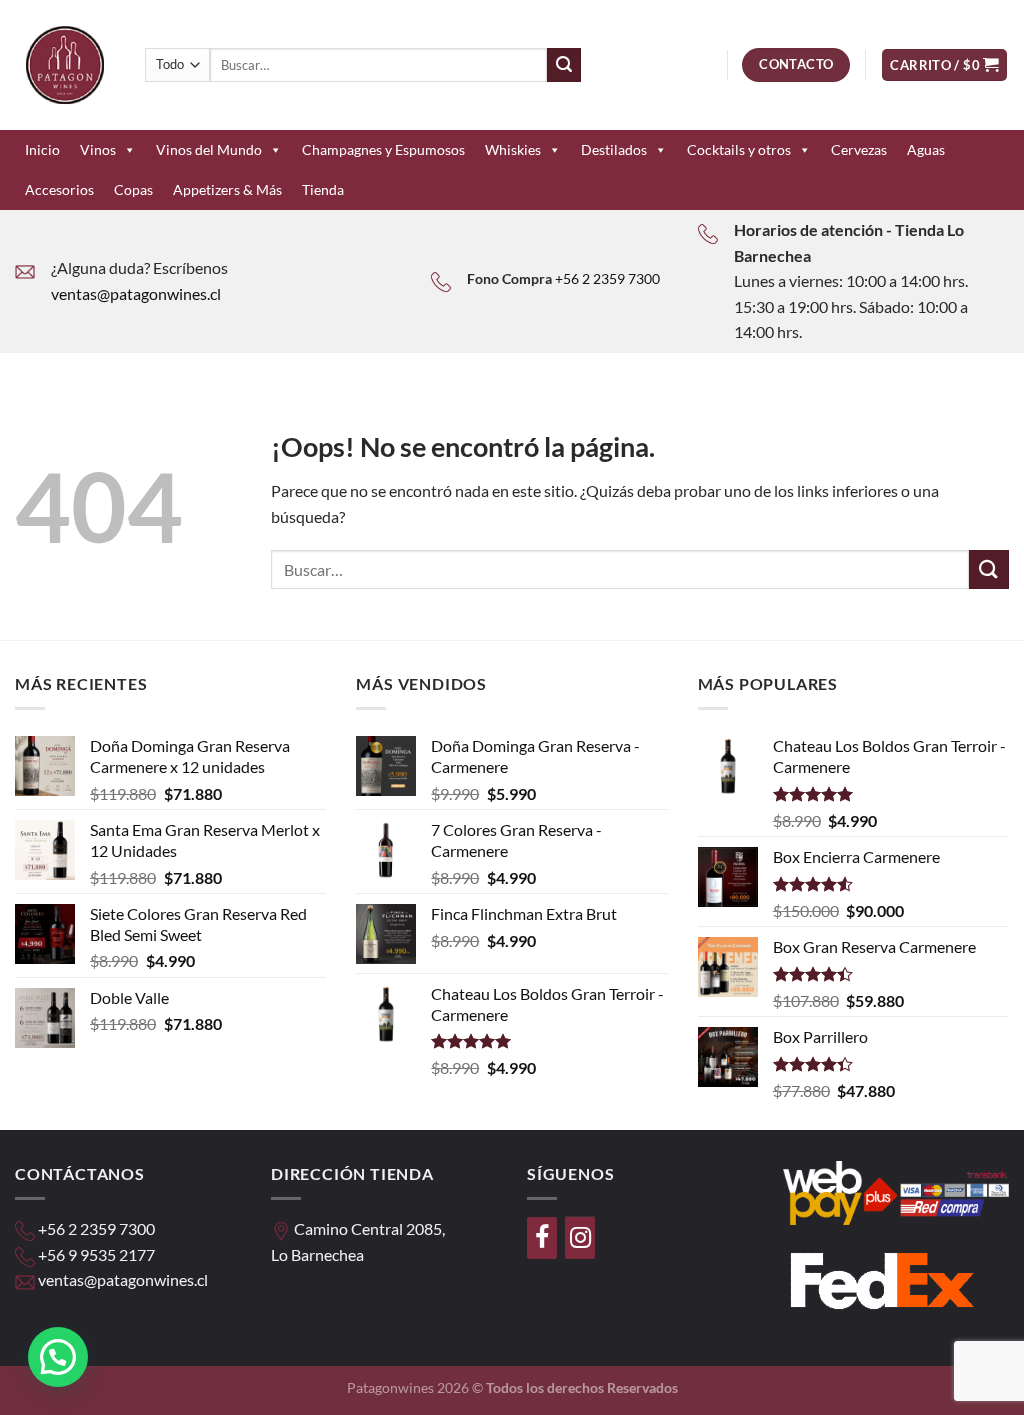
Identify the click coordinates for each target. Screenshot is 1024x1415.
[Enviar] (564, 65)
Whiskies (513, 149)
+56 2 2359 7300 (607, 278)
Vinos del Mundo (209, 149)
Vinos (98, 149)
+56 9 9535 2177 (96, 1254)
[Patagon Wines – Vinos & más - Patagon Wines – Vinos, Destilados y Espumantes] (65, 65)
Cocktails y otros (739, 149)
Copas (133, 189)
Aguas (926, 149)
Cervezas (859, 149)
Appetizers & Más (227, 189)
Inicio (42, 149)
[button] (58, 1357)
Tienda (323, 189)
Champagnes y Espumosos (383, 149)
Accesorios (59, 189)
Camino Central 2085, (369, 1228)
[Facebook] (542, 1238)
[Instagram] (580, 1238)
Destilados (614, 149)
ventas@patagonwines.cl (136, 293)
